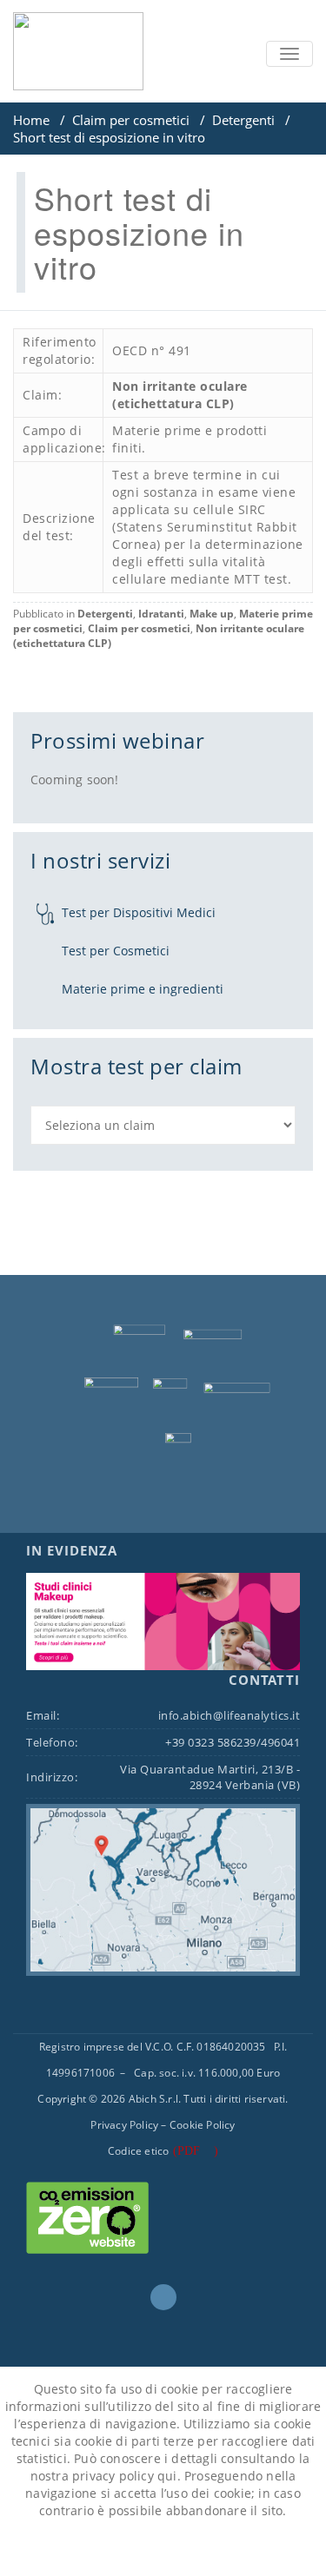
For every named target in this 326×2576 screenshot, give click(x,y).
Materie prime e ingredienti (143, 989)
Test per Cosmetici (116, 951)
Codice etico (138, 2151)
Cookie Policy (203, 2125)
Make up (212, 614)
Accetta (102, 2549)
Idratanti (161, 614)
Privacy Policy (124, 2125)
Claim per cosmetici (131, 120)
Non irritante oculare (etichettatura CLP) (180, 395)
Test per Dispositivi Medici (139, 912)
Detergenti (243, 120)
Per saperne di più (206, 2549)
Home (31, 120)
